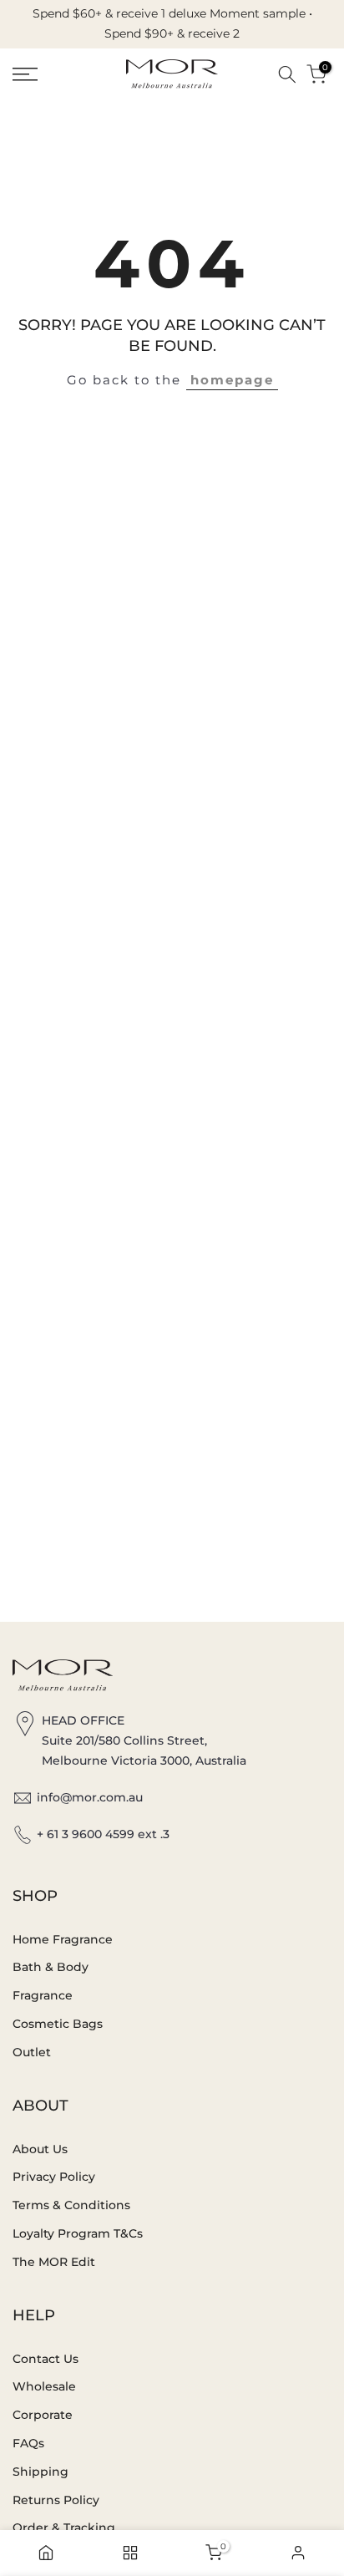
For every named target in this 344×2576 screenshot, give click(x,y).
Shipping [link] (40, 2472)
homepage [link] (232, 380)
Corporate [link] (43, 2415)
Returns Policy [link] (56, 2500)
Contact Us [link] (46, 2359)
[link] (48, 74)
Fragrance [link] (43, 1995)
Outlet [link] (32, 2052)
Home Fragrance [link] (63, 1939)
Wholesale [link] (44, 2386)
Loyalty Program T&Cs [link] (78, 2233)
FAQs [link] (28, 2443)
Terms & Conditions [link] (71, 2205)
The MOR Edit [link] (54, 2262)
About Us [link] (40, 2149)
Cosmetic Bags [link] (58, 2024)
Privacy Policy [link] (54, 2177)
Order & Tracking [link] (64, 2528)
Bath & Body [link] (51, 1967)
